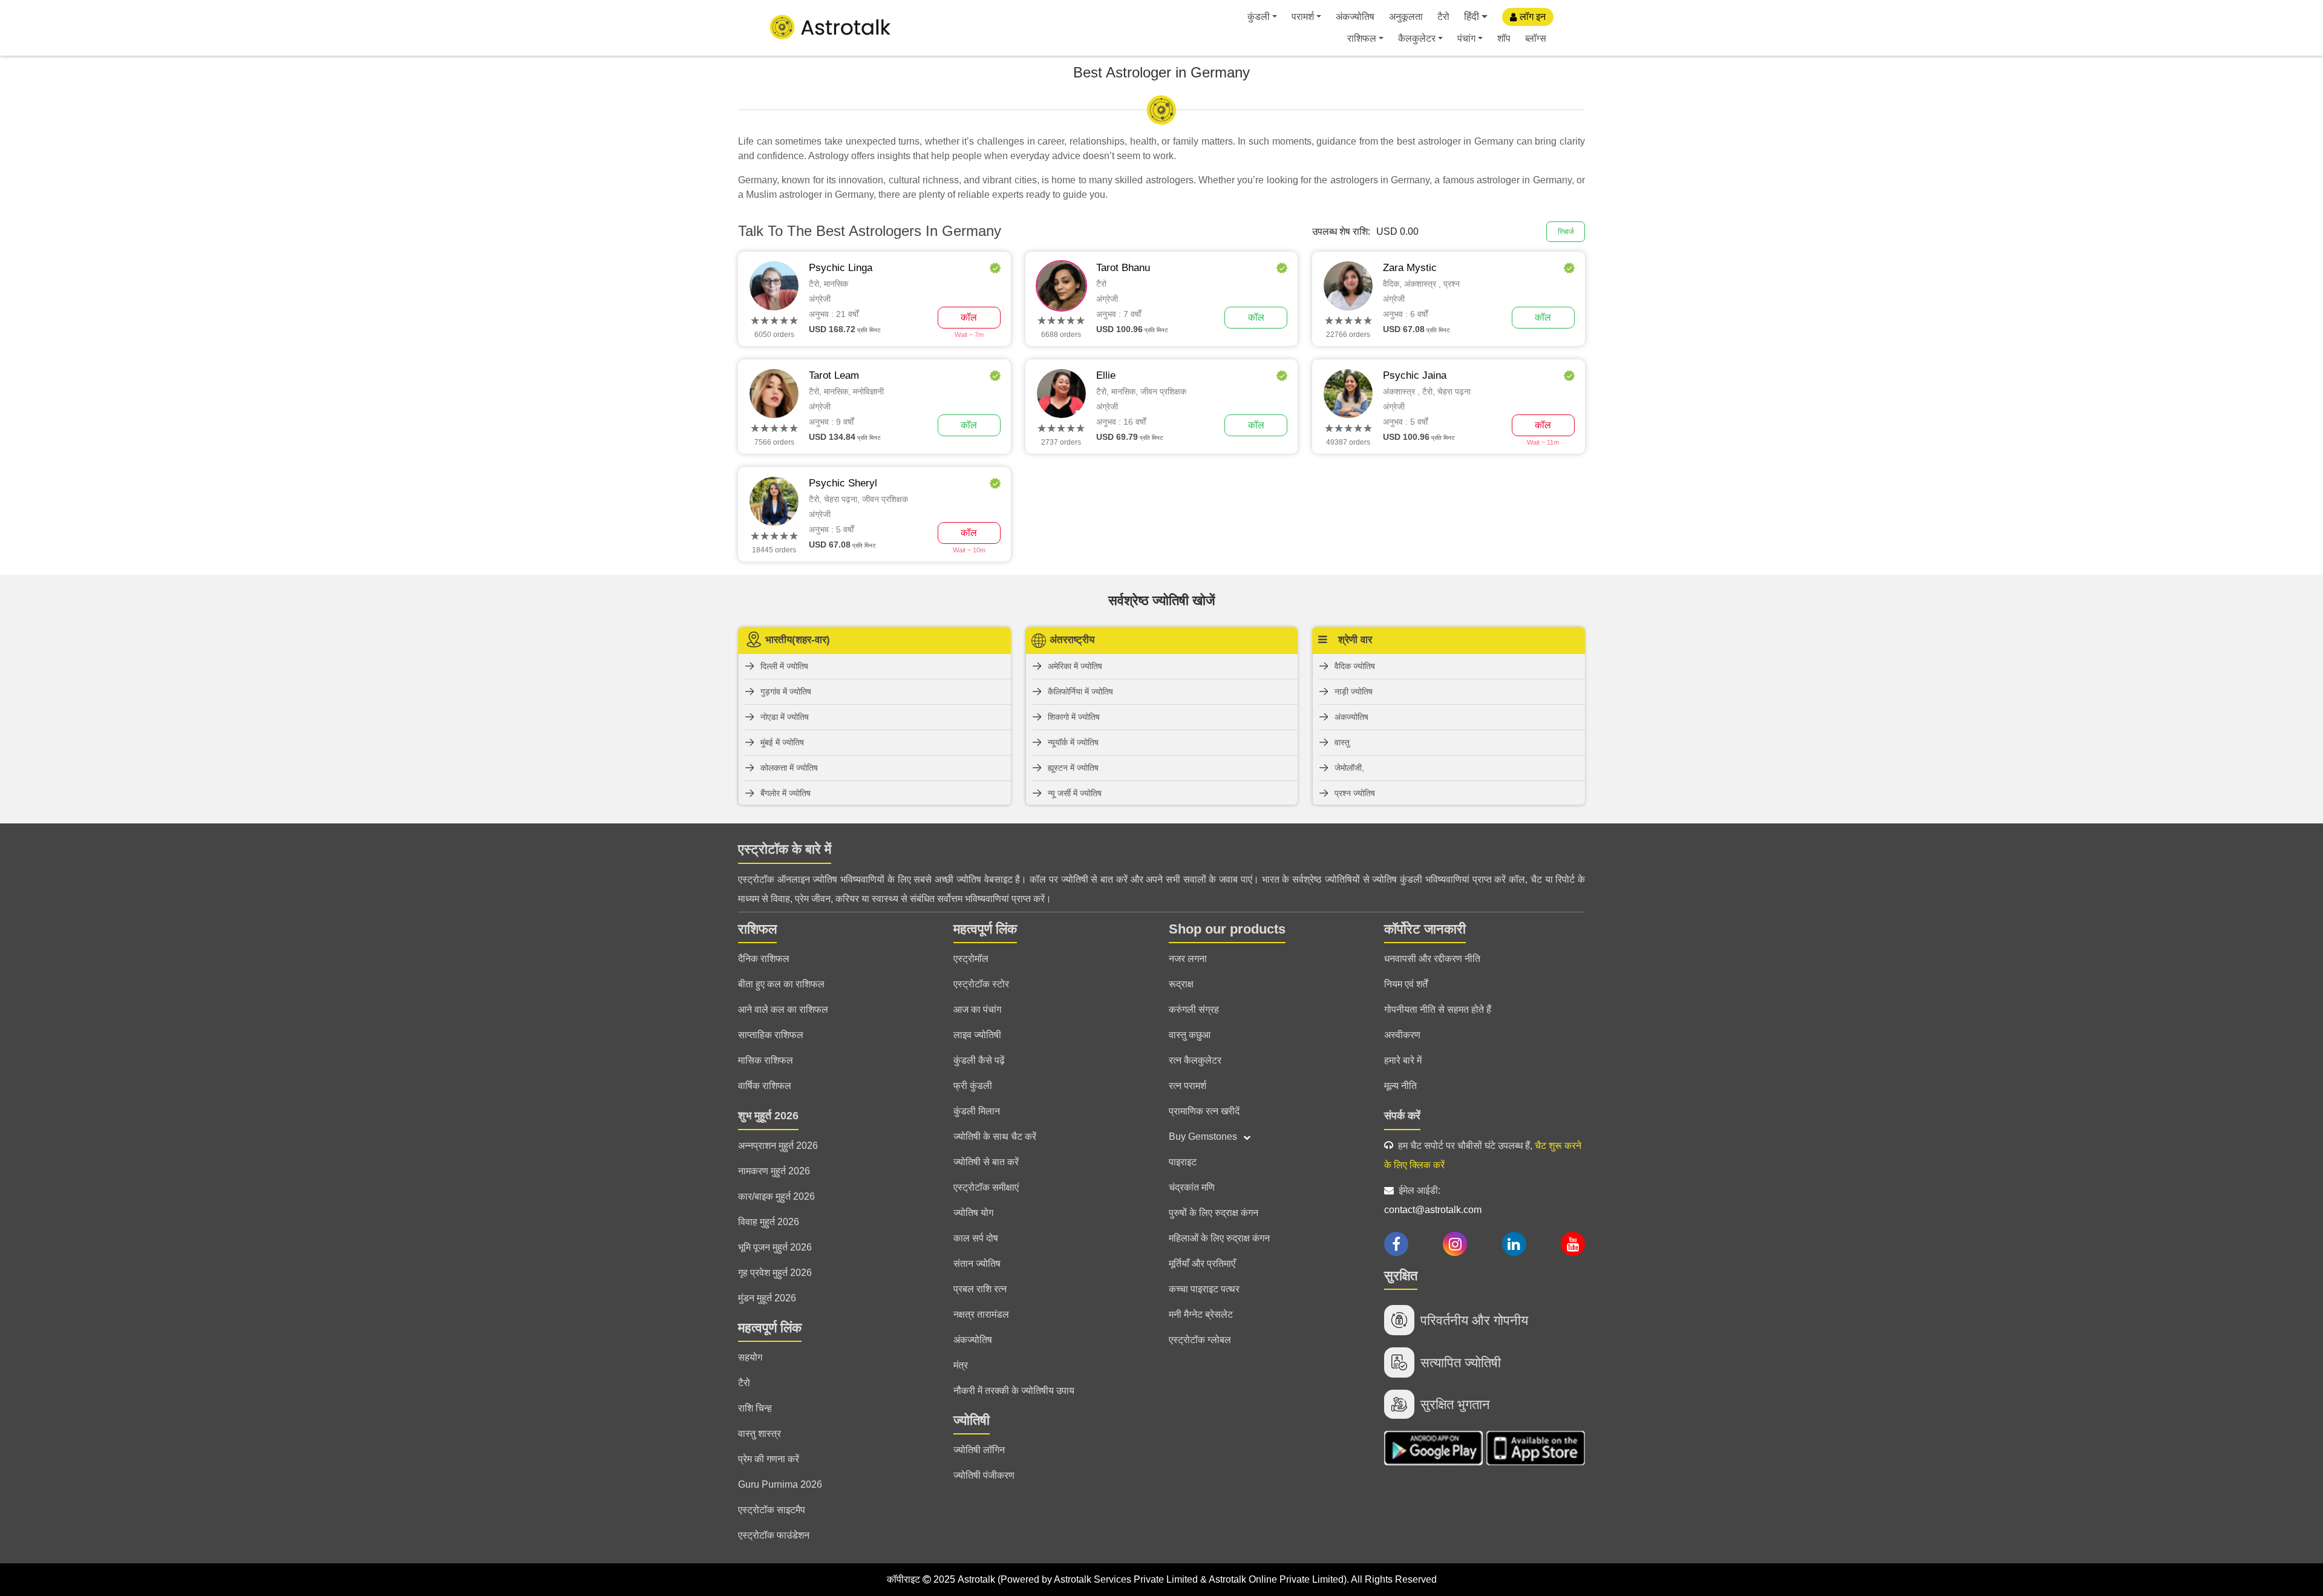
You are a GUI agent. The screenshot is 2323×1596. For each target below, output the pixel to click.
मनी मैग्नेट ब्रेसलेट (1201, 1314)
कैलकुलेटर (1417, 38)
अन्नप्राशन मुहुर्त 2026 (778, 1146)
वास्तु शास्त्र (760, 1434)
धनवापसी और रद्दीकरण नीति (1432, 959)
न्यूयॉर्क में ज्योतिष (1073, 742)
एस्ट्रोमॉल (971, 959)
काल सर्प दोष (976, 1238)
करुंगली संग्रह (1194, 1009)
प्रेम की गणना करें (769, 1459)
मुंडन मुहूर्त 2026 (767, 1298)
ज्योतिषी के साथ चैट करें (995, 1136)
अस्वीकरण (1402, 1035)
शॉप (1504, 38)
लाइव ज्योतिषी (977, 1035)
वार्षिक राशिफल (765, 1086)
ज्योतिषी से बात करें (986, 1162)
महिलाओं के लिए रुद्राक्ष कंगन (1219, 1238)
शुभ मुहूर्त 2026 (768, 1116)
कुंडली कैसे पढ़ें (979, 1060)
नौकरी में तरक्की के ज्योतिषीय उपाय (1014, 1391)
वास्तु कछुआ (1190, 1035)
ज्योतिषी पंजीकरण (984, 1475)
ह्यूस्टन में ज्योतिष (1073, 768)
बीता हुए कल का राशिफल (781, 984)
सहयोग (750, 1357)
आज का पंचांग (977, 1009)
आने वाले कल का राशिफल (783, 1009)
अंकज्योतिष (1355, 17)
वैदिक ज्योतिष (1355, 666)
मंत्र (961, 1365)
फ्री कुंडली (973, 1086)
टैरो (1443, 17)
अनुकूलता (1406, 17)
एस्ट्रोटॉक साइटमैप (772, 1510)
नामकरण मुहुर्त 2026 (774, 1171)
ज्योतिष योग (973, 1213)
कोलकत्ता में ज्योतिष (789, 768)
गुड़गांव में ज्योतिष (786, 692)
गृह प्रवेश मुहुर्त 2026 (775, 1273)
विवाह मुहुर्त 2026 (769, 1222)
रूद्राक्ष (1181, 984)
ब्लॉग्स (1536, 38)
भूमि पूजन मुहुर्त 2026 (775, 1247)
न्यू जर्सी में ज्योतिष (1075, 793)
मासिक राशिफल (766, 1060)
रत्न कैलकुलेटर (1195, 1060)
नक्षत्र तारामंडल (981, 1314)
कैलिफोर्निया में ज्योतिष (1080, 692)
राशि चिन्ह (755, 1408)
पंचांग (1466, 38)
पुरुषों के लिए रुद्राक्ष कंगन (1214, 1213)
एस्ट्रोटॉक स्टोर (981, 984)
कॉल (969, 317)
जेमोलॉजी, (1349, 768)
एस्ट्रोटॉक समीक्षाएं (986, 1187)
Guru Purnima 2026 (780, 1484)
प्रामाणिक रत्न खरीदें (1204, 1111)
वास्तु (1342, 742)
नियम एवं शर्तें (1406, 984)
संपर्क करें (1402, 1116)
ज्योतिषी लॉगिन (979, 1450)
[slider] (774, 321)
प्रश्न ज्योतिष (1355, 793)
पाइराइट (1183, 1162)
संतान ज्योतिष (977, 1264)
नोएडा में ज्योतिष (785, 717)
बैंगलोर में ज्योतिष (786, 793)
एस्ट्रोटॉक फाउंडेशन (774, 1535)
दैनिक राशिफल (764, 959)
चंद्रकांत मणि (1192, 1187)
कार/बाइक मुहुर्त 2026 (776, 1196)
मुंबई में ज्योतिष (782, 742)
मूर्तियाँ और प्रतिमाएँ (1202, 1264)
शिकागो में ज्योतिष (1074, 717)
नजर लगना (1188, 959)
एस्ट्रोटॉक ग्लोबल (1200, 1340)
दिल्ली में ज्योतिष (784, 666)
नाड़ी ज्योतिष (1354, 692)
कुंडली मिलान (977, 1111)
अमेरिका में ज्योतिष (1075, 666)
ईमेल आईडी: (1433, 1200)
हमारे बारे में (1403, 1060)
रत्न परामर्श (1188, 1086)
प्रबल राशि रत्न (980, 1289)
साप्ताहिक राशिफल (771, 1035)
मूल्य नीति (1400, 1086)
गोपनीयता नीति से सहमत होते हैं (1438, 1009)
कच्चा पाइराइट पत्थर (1204, 1289)
